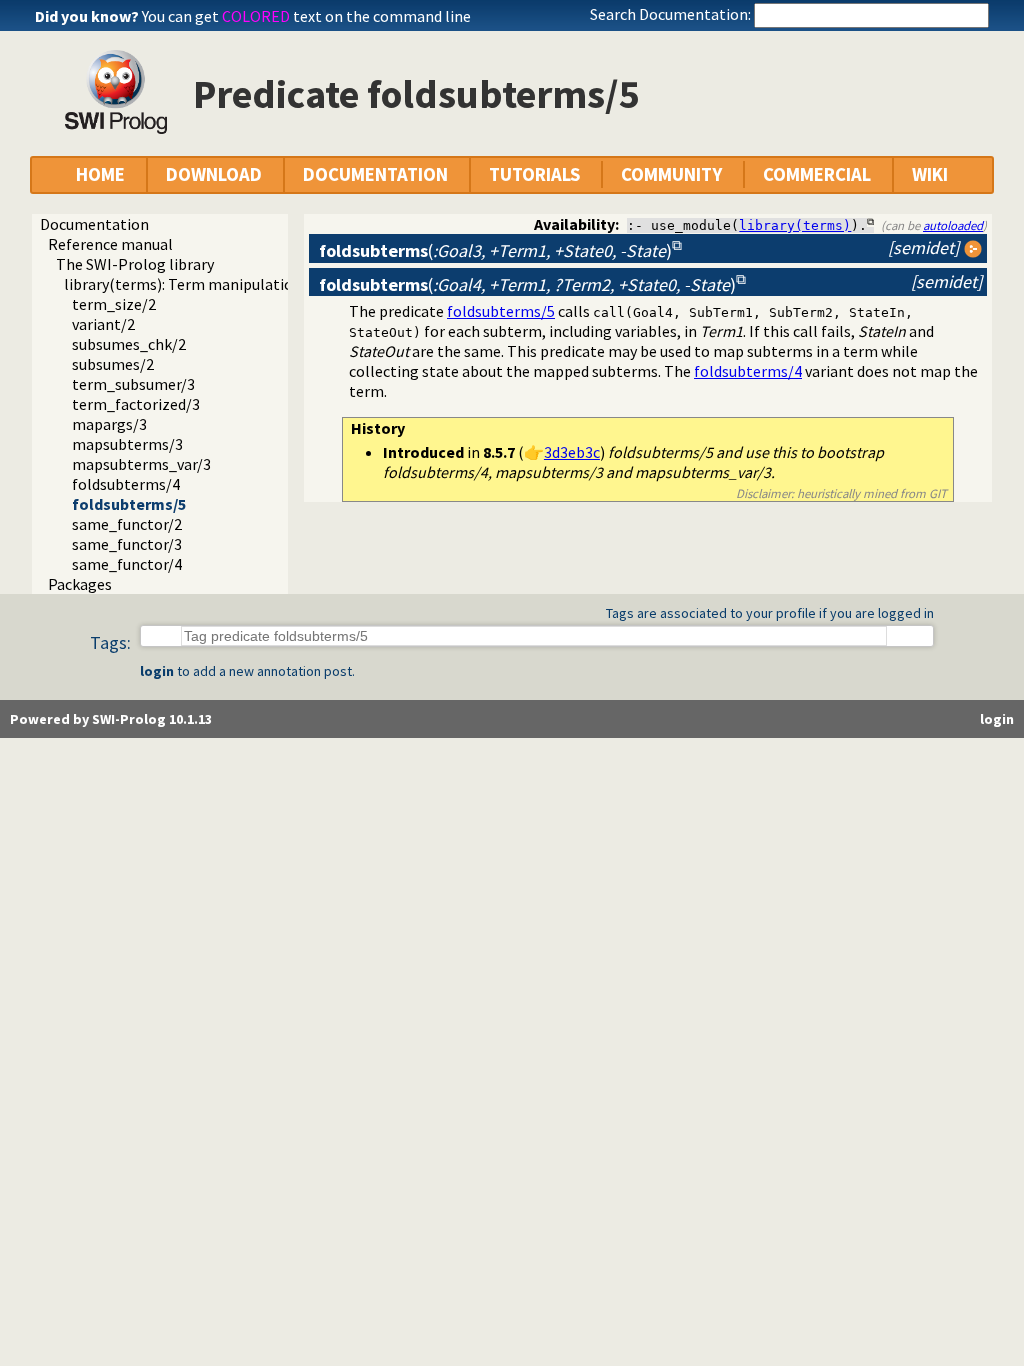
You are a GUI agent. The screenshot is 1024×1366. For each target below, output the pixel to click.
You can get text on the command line (306, 16)
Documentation (94, 224)
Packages (80, 584)
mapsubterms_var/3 (141, 464)
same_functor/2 (127, 524)
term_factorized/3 (136, 404)
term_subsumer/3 (133, 384)
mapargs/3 (109, 424)
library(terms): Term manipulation (183, 284)
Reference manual (110, 244)
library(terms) (795, 225)
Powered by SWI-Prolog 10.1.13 (111, 719)
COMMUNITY (671, 174)
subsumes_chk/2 (129, 344)
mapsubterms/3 (127, 444)
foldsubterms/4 (126, 484)
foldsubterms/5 (129, 504)
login (157, 671)
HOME (100, 174)
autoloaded (953, 225)
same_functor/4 (127, 564)
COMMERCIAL (817, 174)
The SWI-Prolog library (135, 264)
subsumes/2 (113, 364)
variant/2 (103, 324)
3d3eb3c (572, 452)
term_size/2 (114, 304)
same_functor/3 (127, 544)
